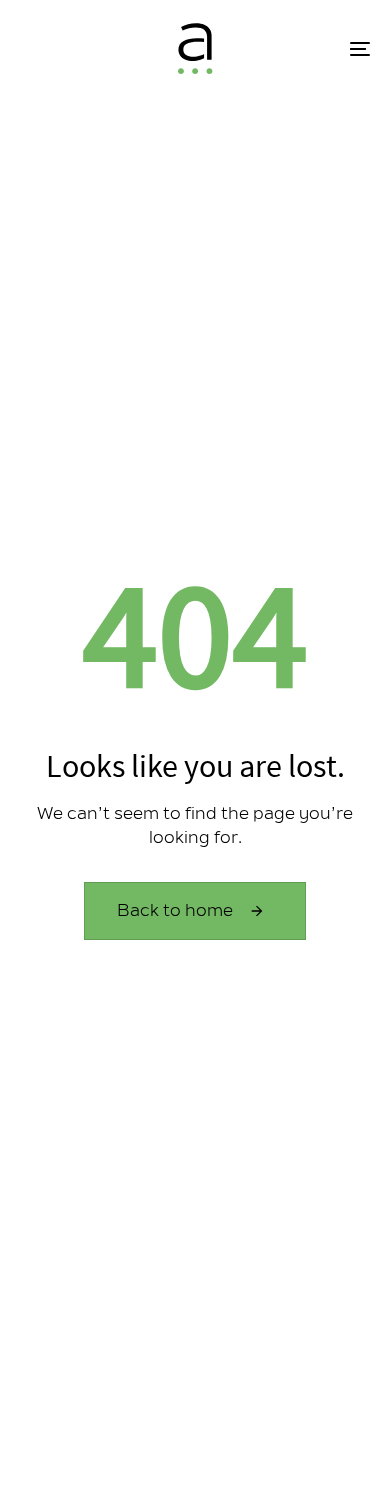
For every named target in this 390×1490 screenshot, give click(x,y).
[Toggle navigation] (311, 48)
